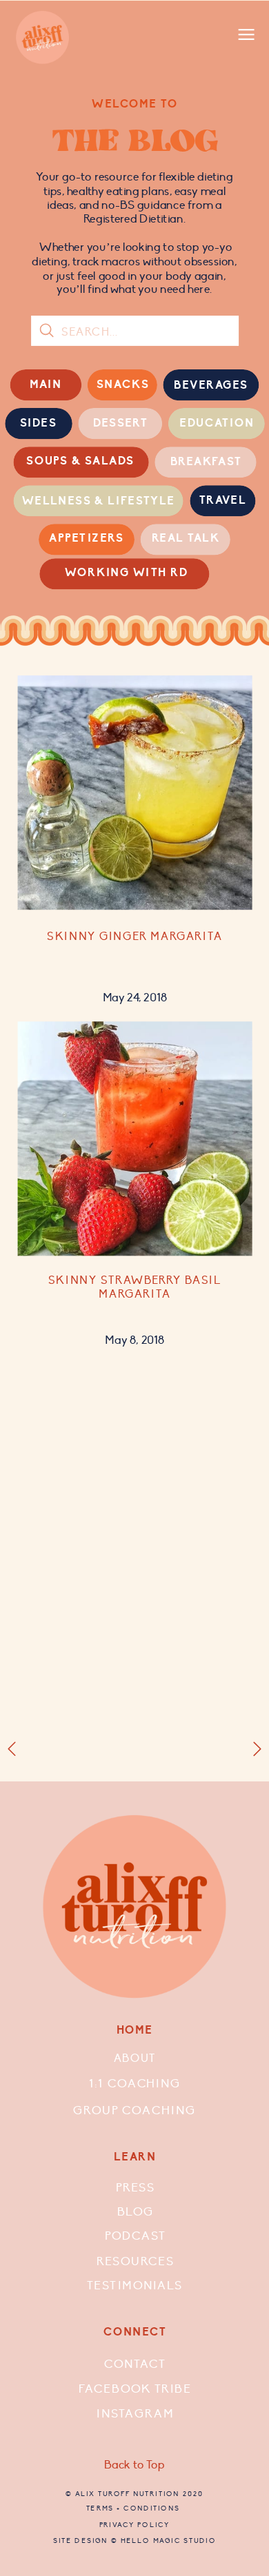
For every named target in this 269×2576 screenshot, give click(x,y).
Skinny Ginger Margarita (135, 937)
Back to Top (134, 2465)
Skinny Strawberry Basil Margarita (135, 1287)
